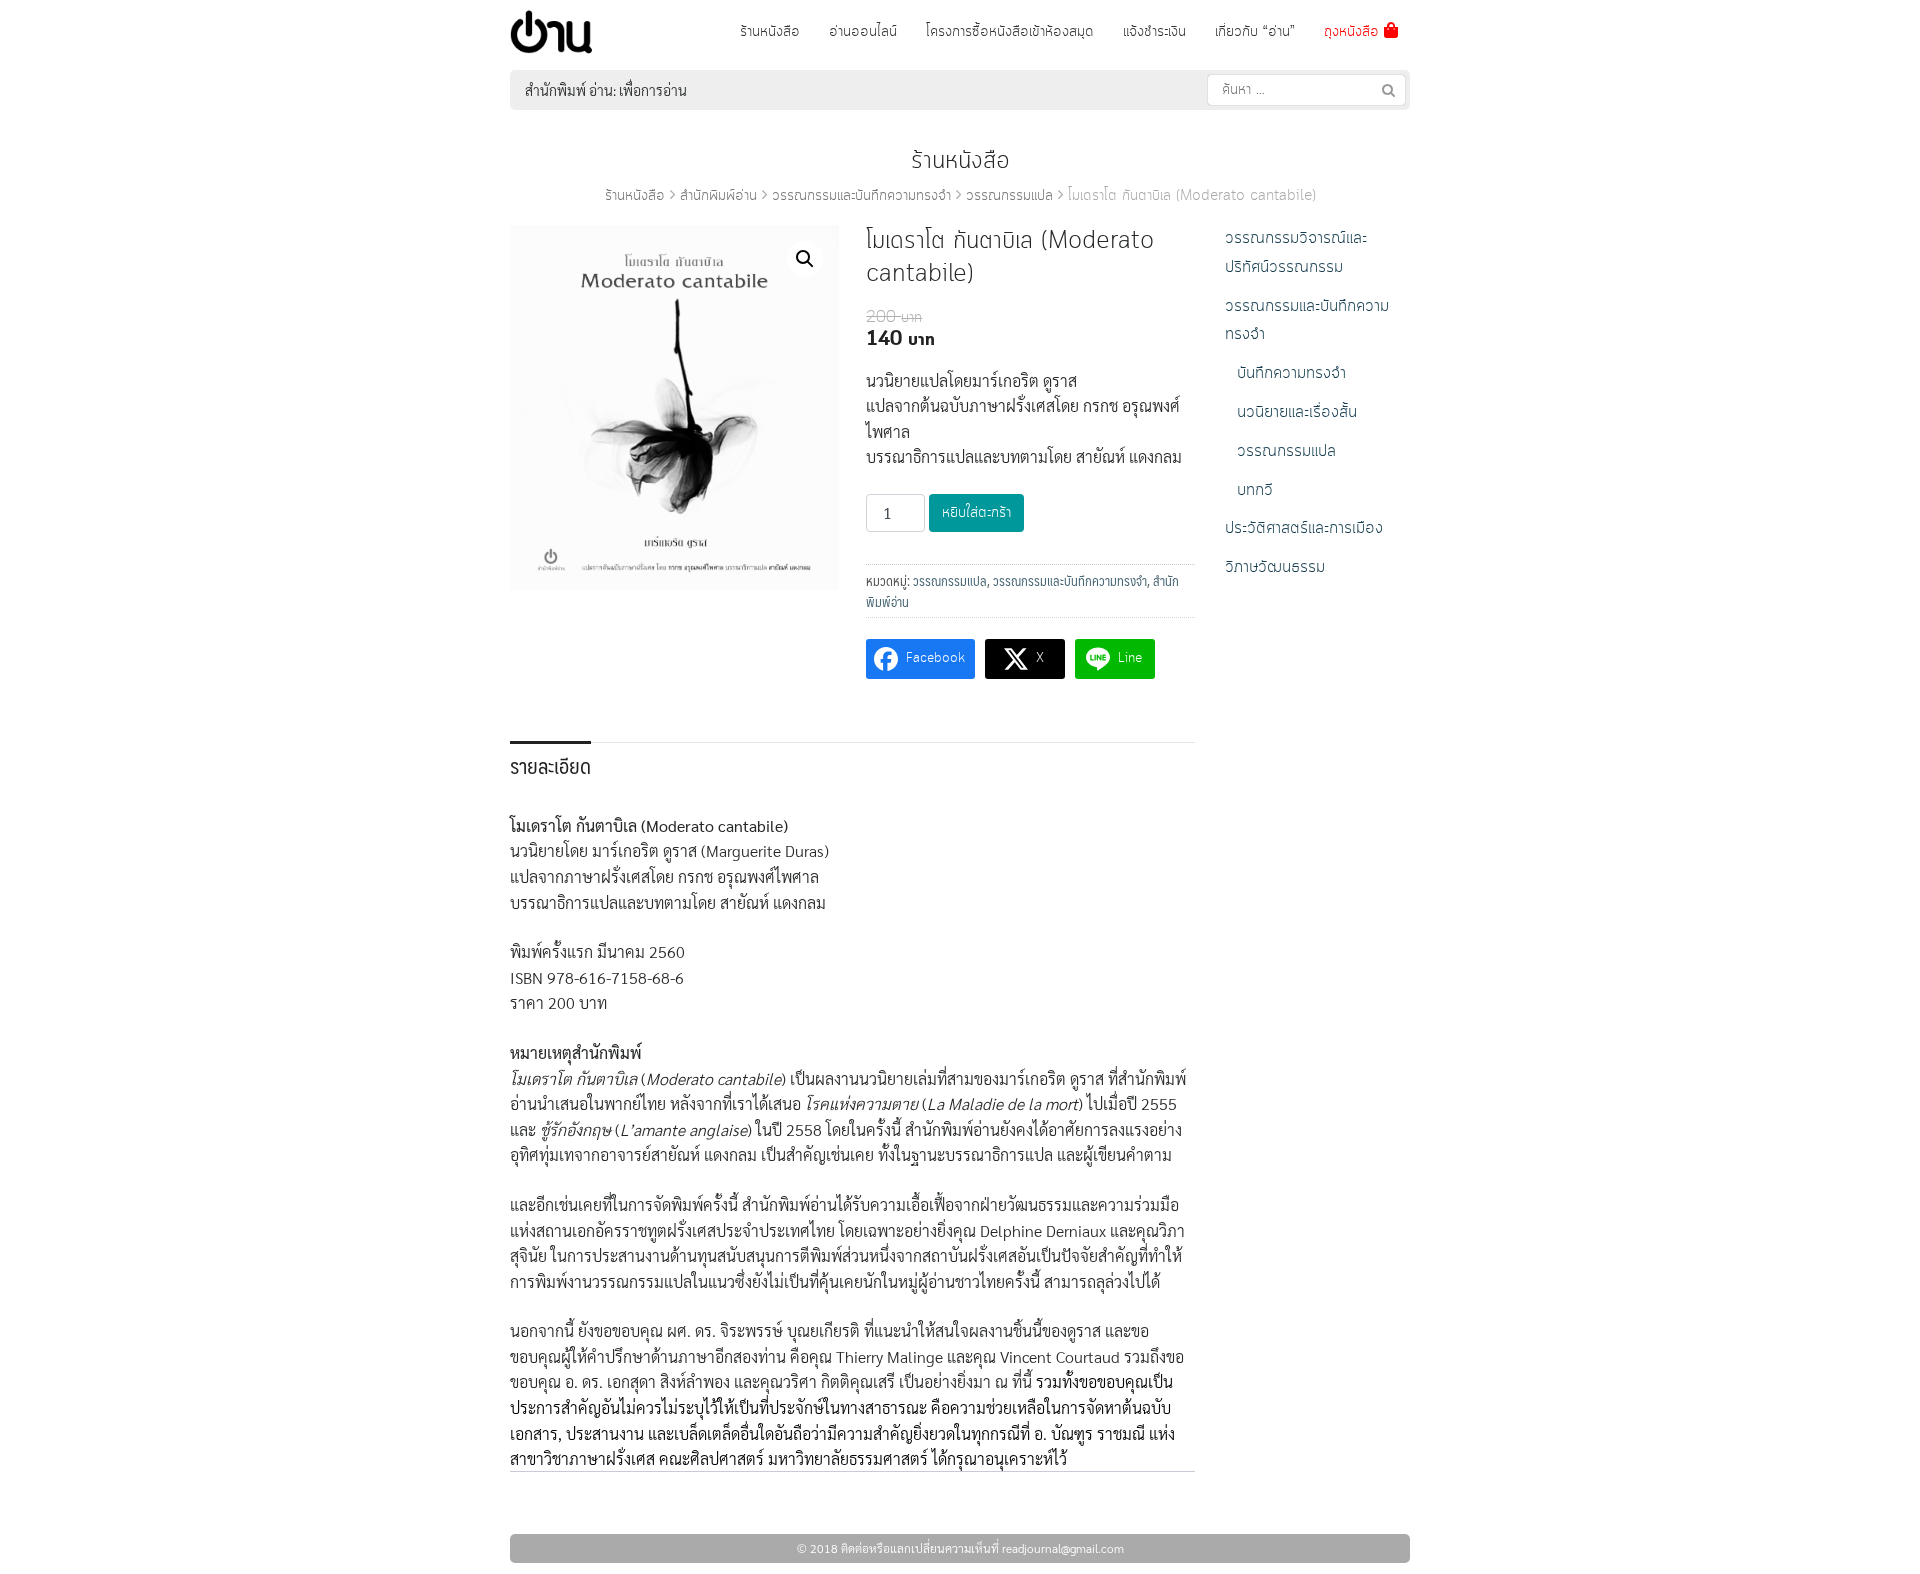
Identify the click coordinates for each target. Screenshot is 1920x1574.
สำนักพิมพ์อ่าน (718, 196)
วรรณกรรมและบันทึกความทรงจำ (861, 196)
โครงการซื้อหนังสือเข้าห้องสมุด (1010, 32)
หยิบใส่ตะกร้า (976, 513)
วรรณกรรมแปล (1009, 196)
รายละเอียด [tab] (550, 765)
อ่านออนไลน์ (863, 32)
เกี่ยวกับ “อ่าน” (1255, 32)
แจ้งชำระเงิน (1154, 32)
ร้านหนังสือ (770, 32)
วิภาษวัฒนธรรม (1275, 567)
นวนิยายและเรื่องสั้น (1297, 412)
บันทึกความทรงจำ (1291, 373)
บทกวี (1255, 490)
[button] (805, 259)
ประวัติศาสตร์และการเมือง (1304, 528)
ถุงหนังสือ (1354, 32)
